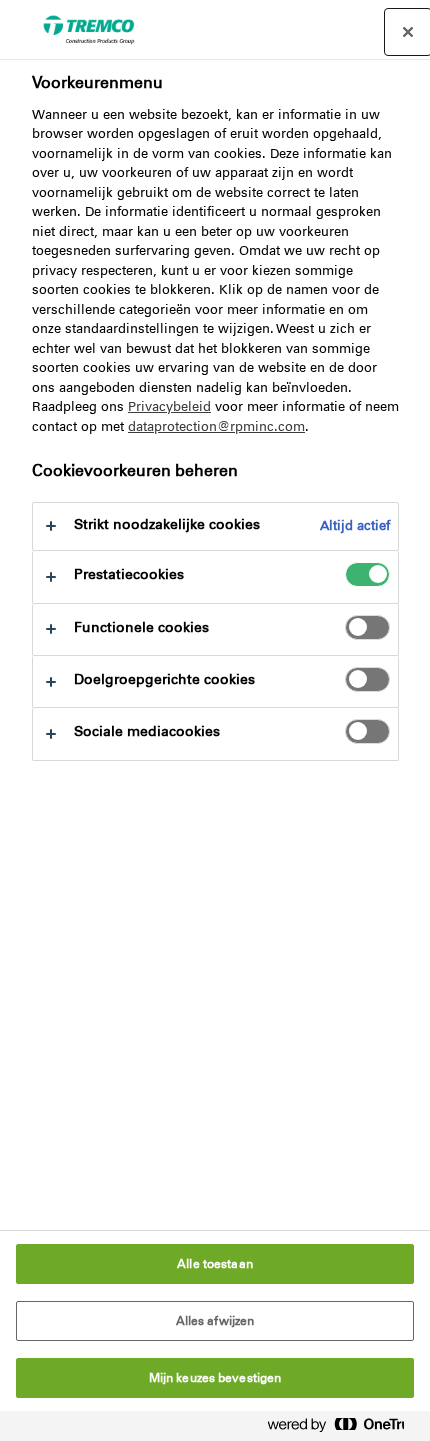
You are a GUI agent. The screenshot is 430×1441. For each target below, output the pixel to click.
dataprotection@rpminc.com (216, 426)
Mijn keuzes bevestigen (215, 1378)
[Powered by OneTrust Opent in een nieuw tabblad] (344, 1428)
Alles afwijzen (215, 1321)
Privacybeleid (169, 406)
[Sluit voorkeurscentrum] (408, 32)
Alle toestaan (215, 1264)
